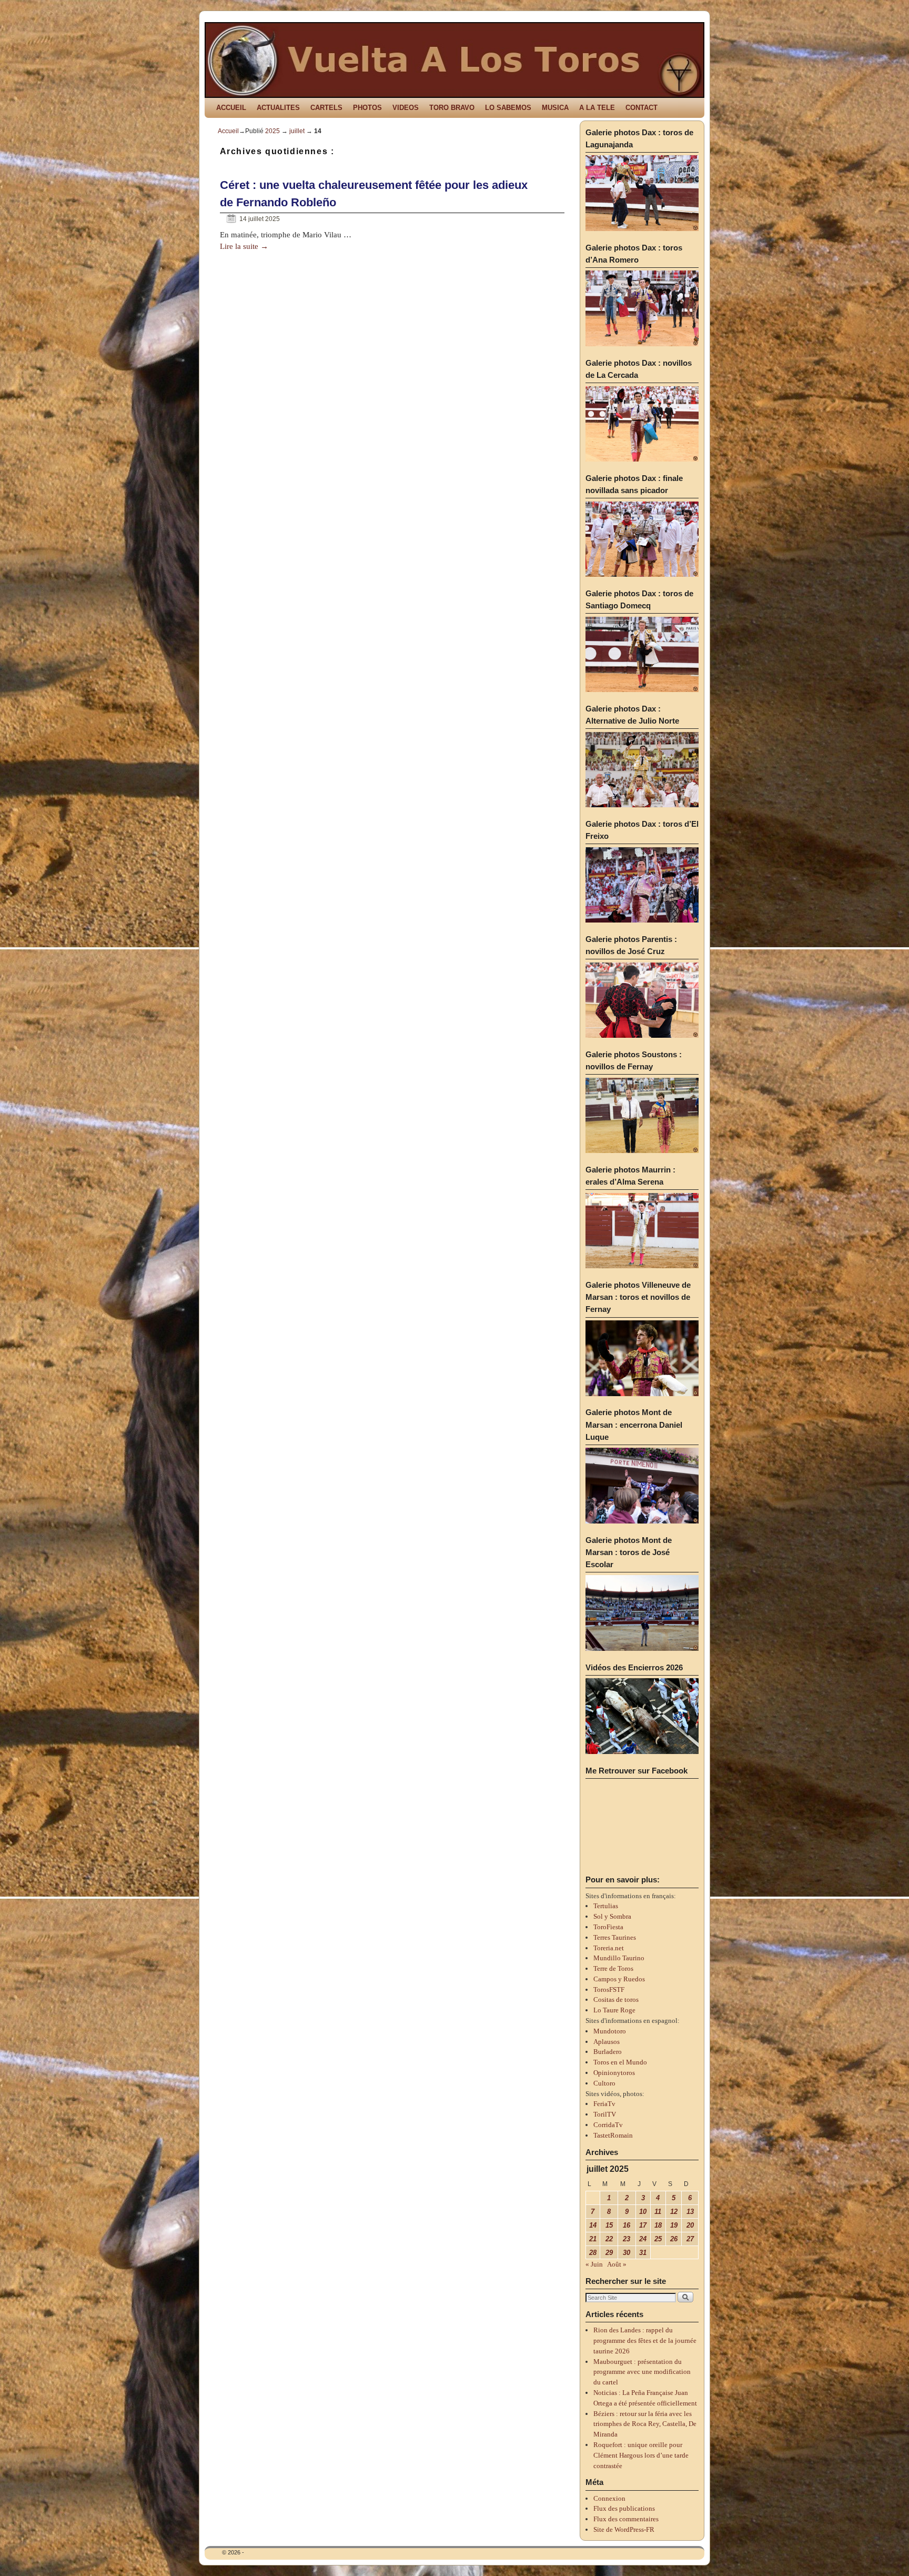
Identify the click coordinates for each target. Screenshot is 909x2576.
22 (609, 2239)
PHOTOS (367, 108)
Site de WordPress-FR (624, 2529)
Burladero (608, 2052)
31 (643, 2253)
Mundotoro (610, 2031)
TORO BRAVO (452, 108)
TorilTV (605, 2114)
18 (658, 2225)
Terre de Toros (613, 1968)
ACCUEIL (231, 108)
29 (609, 2253)
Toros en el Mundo (620, 2062)
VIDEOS (406, 108)
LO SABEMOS (508, 108)
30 (627, 2253)
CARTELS (326, 108)
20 (690, 2225)
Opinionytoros (614, 2073)
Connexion (609, 2498)
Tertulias (606, 1906)
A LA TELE (597, 108)
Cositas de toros (616, 1999)
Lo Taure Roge (614, 2010)
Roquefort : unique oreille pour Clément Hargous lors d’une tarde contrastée (641, 2455)
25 (658, 2239)
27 (690, 2239)
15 (609, 2225)
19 (674, 2225)
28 (593, 2253)
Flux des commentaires (626, 2519)
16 (627, 2225)
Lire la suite (244, 246)
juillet (297, 131)
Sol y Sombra (612, 1916)
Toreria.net (609, 1948)
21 (593, 2239)
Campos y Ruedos (619, 1979)
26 (674, 2239)
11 (658, 2212)
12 (674, 2212)
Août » (617, 2264)
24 (643, 2239)
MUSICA (555, 108)
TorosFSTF (609, 1989)
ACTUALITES (278, 108)
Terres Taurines (615, 1937)
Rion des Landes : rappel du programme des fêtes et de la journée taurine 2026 (645, 2341)
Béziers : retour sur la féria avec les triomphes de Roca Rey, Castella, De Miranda (645, 2424)
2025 (272, 131)
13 (690, 2212)
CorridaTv (608, 2125)
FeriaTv (604, 2104)
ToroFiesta (608, 1927)
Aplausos (607, 2042)
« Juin (594, 2264)
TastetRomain (613, 2135)
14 (593, 2225)
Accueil (228, 131)
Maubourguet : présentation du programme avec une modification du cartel (642, 2372)
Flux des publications (624, 2508)
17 (643, 2225)
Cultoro (604, 2083)
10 (643, 2212)
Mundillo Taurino (619, 1958)
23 (627, 2239)
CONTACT (642, 108)
